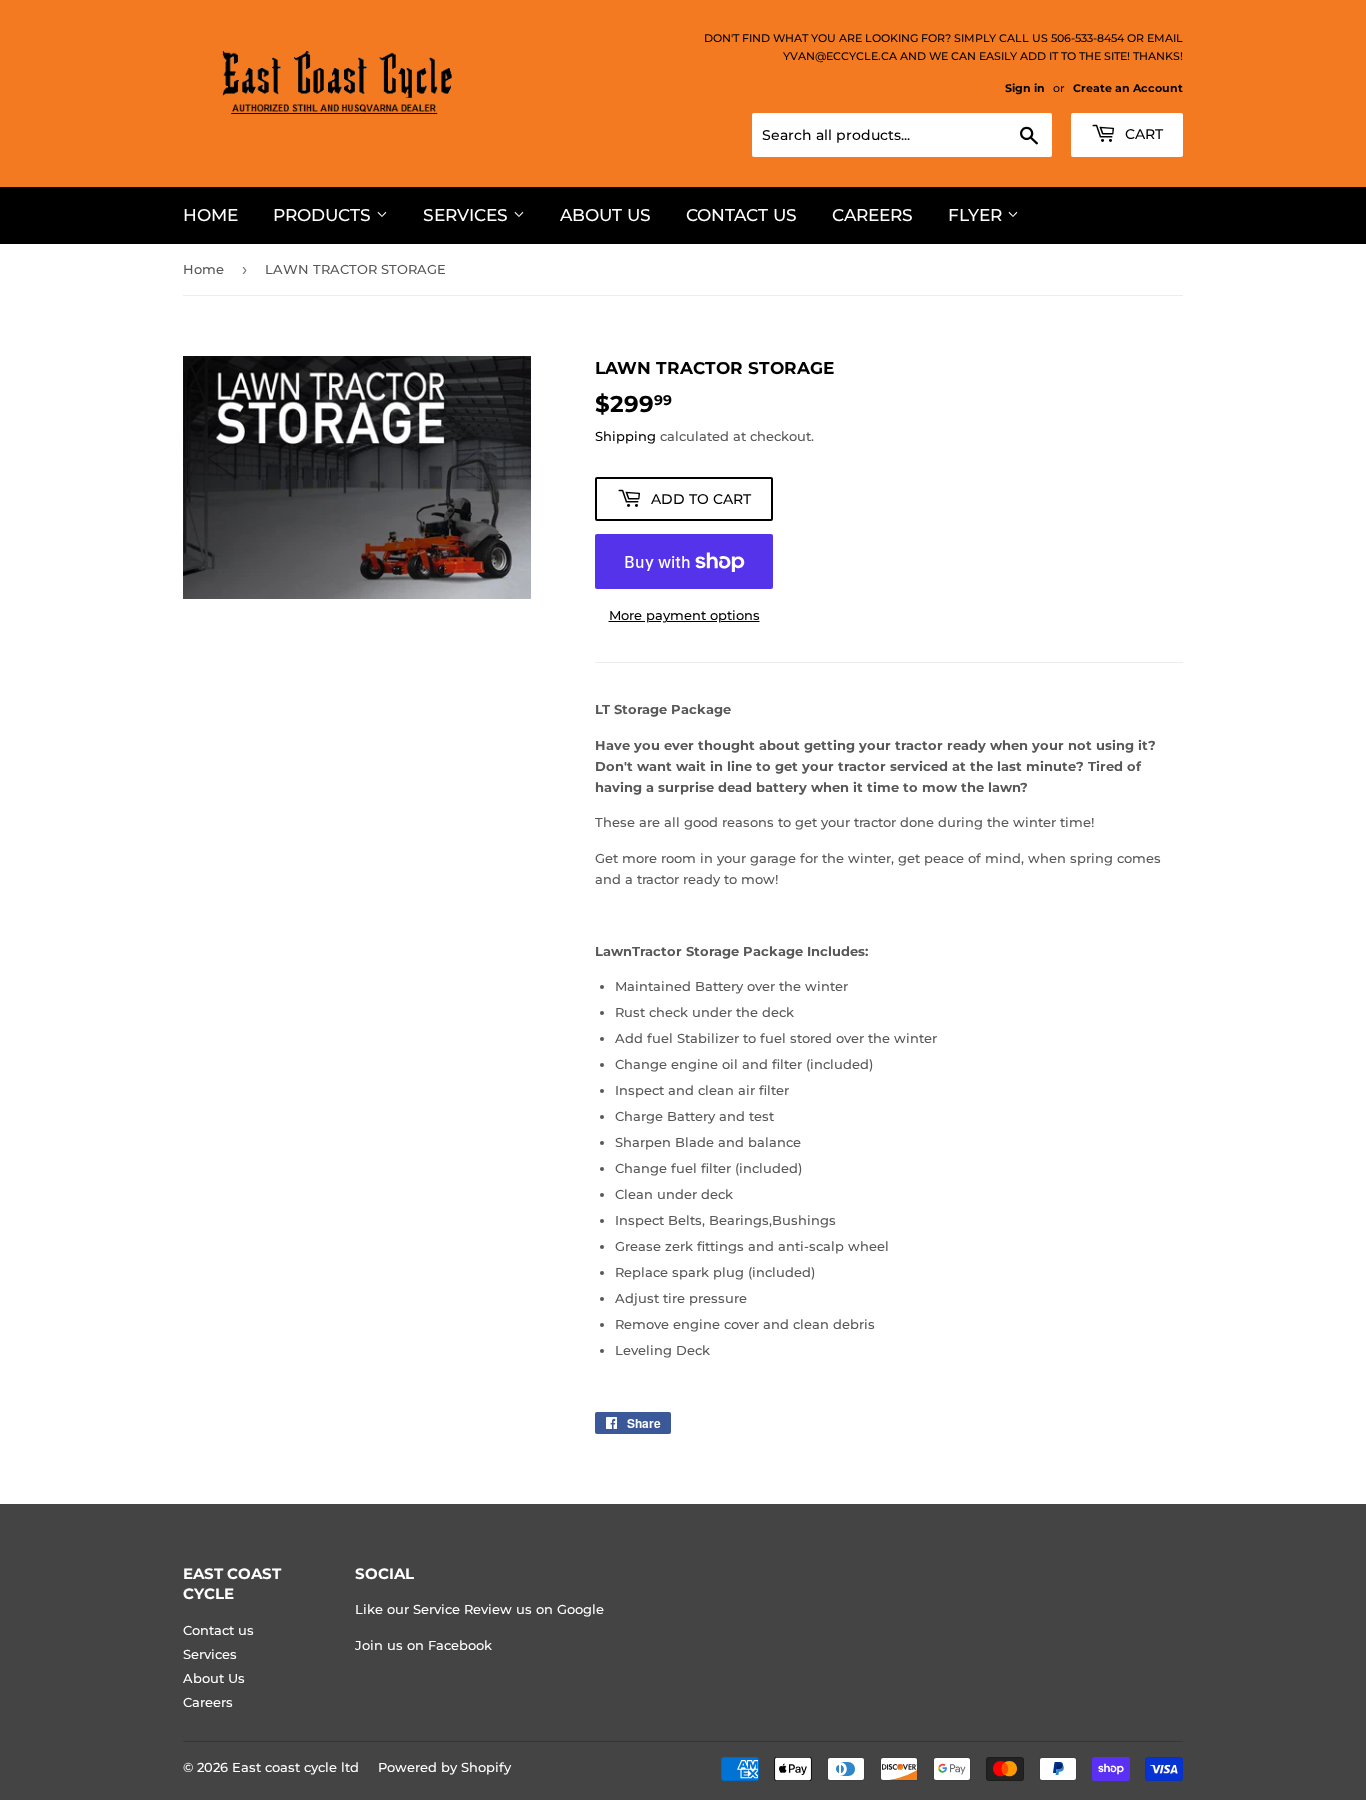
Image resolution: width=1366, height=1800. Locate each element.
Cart (1142, 134)
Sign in (1025, 88)
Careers (872, 215)
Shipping (625, 436)
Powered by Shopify (444, 1767)
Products (324, 215)
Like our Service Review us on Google (479, 1609)
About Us (605, 215)
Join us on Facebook (423, 1645)
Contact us (741, 215)
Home (210, 215)
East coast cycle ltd (295, 1767)
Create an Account (1128, 88)
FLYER (977, 215)
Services (468, 215)
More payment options (684, 615)
